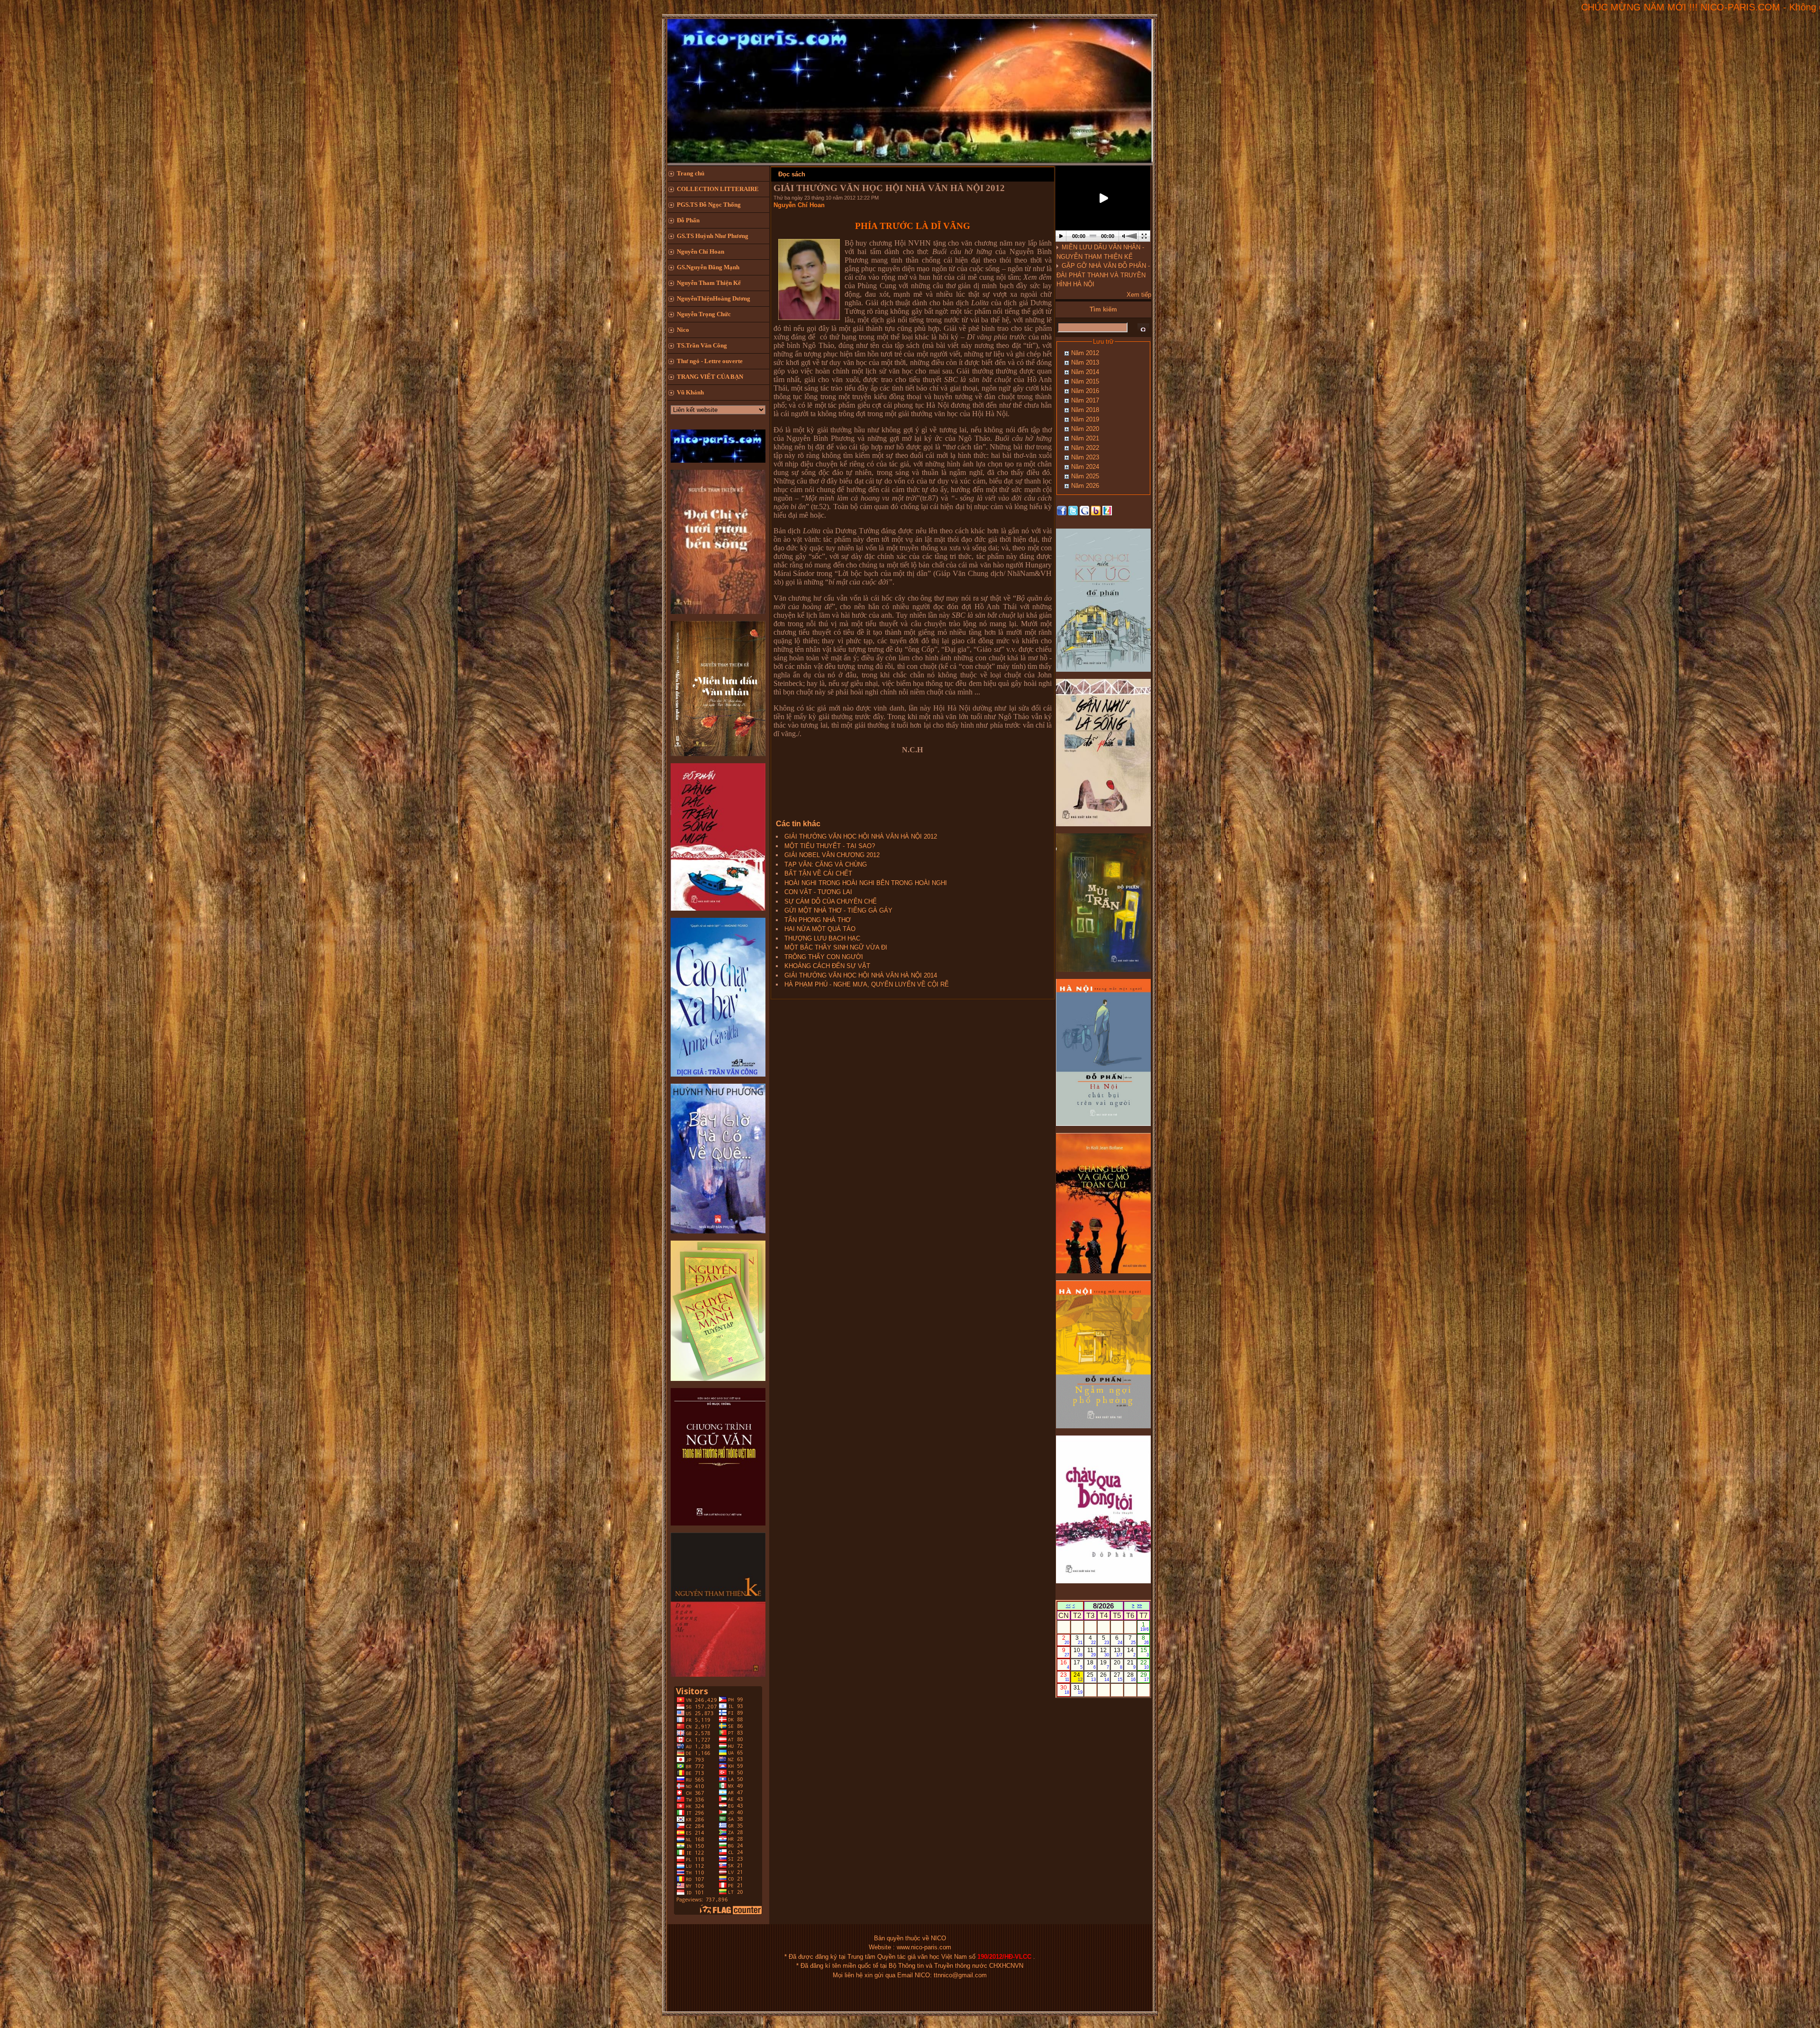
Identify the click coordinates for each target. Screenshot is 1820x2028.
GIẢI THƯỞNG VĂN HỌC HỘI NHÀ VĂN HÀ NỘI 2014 (861, 975)
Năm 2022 (1085, 448)
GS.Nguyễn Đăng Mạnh (708, 267)
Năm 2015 (1085, 381)
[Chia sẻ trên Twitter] (1073, 510)
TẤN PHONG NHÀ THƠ (818, 920)
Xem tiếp (1139, 295)
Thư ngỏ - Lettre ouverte (710, 361)
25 (1091, 1677)
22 (1145, 1664)
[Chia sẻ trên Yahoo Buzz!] (1096, 510)
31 (1078, 1690)
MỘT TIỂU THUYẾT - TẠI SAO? (830, 846)
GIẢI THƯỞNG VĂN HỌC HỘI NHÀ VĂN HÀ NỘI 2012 (861, 836)
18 (1091, 1664)
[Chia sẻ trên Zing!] (1107, 510)
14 (1132, 1652)
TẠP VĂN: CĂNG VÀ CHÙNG (826, 864)
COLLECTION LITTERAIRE (718, 189)
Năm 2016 (1085, 391)
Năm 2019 (1085, 419)
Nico (683, 330)
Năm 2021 (1085, 438)
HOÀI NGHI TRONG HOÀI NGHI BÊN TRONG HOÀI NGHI (866, 883)
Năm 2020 (1085, 429)
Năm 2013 (1085, 362)
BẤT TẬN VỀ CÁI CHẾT (818, 873)
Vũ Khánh (690, 392)
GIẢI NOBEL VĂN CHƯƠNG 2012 (832, 855)
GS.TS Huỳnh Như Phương (713, 236)
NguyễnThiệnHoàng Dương (714, 298)
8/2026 (1103, 1606)
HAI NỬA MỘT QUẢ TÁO (820, 929)
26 (1105, 1677)
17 (1078, 1664)
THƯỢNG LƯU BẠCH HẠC (822, 938)
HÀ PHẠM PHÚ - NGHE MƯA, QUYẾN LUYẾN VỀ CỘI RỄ (867, 984)
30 (1065, 1690)
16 (1065, 1664)
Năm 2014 (1085, 372)
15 (1145, 1652)
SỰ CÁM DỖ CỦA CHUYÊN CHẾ (831, 901)
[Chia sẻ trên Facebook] (1062, 510)
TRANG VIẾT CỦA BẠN (710, 377)
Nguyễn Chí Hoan (701, 251)
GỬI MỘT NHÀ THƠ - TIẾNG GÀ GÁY (838, 910)
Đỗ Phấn (688, 220)
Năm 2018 (1085, 410)
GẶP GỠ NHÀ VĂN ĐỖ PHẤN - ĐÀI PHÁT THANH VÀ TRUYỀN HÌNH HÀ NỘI (1103, 275)
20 (1118, 1664)
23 (1065, 1677)
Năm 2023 (1085, 457)
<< (1068, 1606)
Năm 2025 (1085, 476)
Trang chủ (691, 173)
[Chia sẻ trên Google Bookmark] (1084, 510)
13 (1118, 1652)
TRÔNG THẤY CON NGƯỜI (824, 957)
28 (1132, 1677)
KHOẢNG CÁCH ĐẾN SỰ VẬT (827, 966)
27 (1118, 1677)
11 (1092, 1652)
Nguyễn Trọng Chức (704, 314)
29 (1145, 1677)
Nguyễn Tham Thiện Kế (709, 283)
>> (1139, 1606)
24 (1078, 1677)
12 (1105, 1652)
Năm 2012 (1085, 353)
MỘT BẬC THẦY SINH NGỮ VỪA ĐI (836, 947)
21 (1132, 1664)
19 (1105, 1664)
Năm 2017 (1085, 400)
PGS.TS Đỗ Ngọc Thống (709, 205)
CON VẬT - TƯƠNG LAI (818, 892)
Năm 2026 (1085, 486)
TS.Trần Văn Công (702, 345)
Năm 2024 (1085, 467)
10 (1078, 1652)
